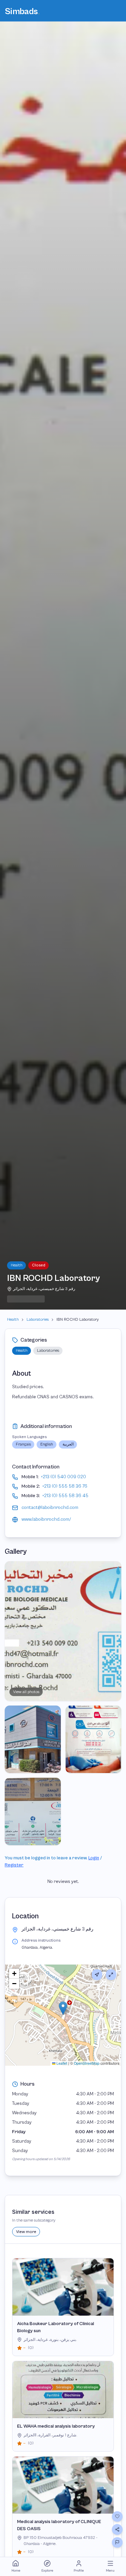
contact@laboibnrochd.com (50, 1508)
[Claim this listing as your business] (117, 2543)
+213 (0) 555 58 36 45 (65, 1496)
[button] (63, 2008)
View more (26, 2232)
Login (94, 1858)
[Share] (117, 2529)
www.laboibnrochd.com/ (46, 1519)
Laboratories (38, 1319)
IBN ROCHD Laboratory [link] (78, 1319)
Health (13, 1319)
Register (14, 1865)
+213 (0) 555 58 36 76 (65, 1486)
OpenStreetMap (87, 2063)
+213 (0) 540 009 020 (64, 1477)
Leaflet (61, 2063)
